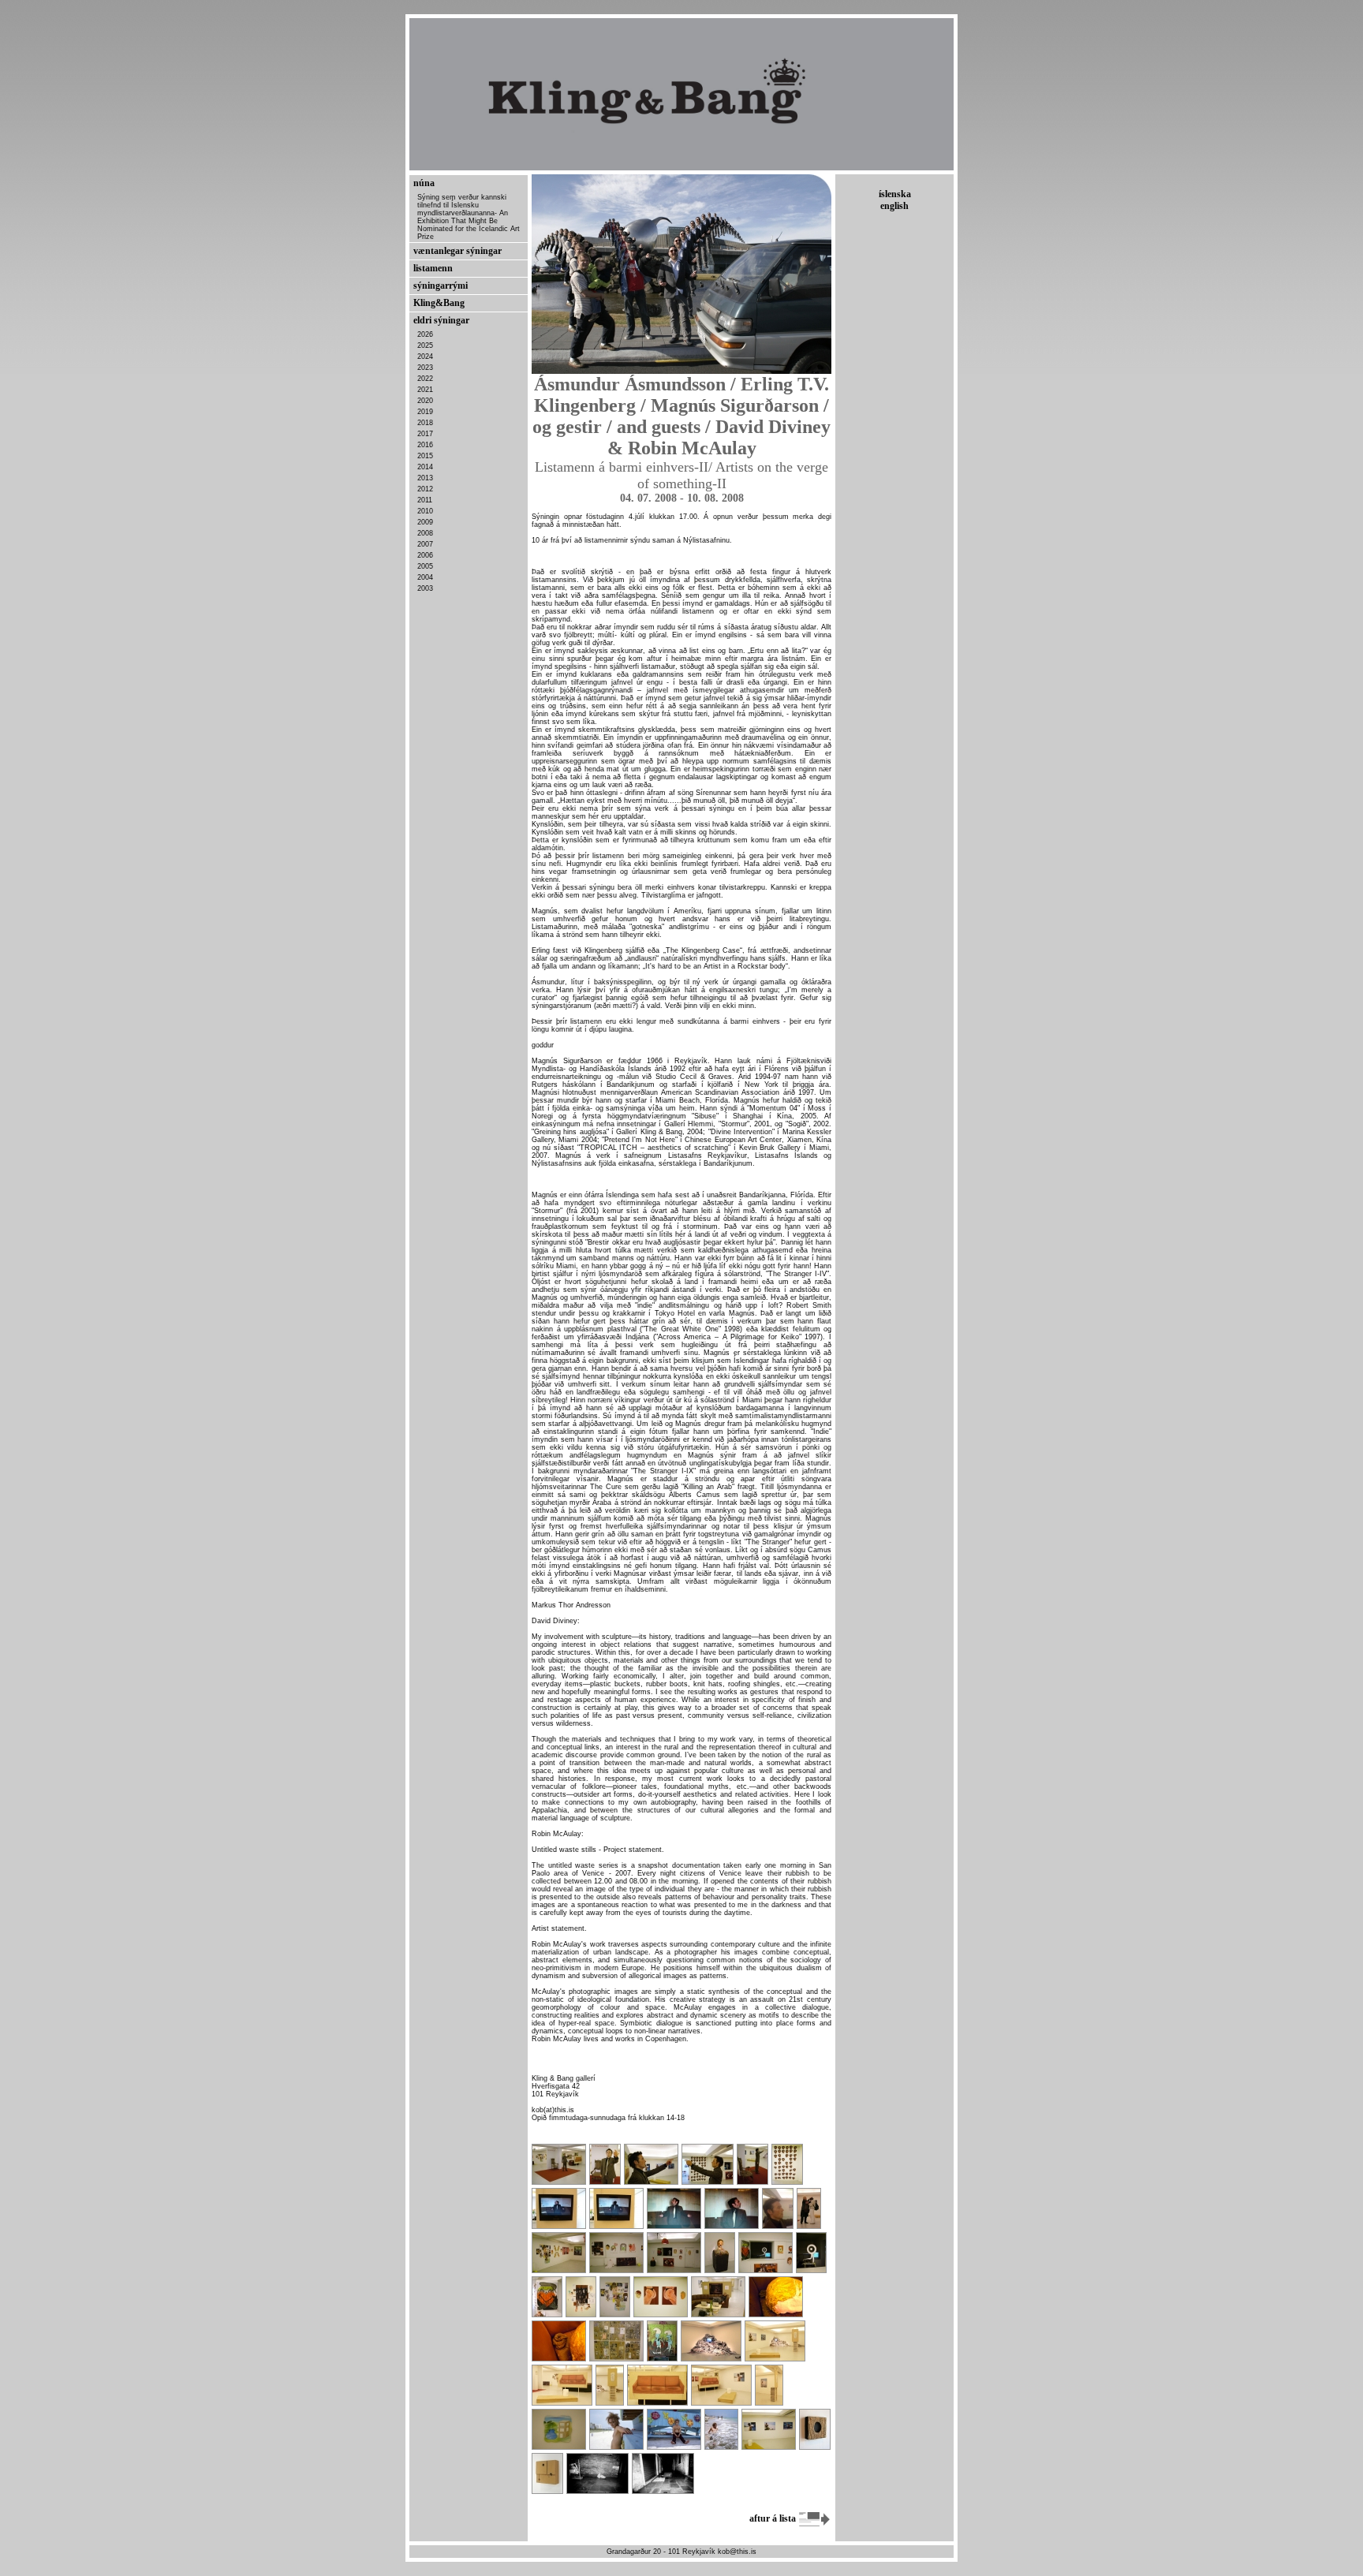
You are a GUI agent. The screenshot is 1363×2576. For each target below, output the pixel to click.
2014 (425, 467)
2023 (425, 368)
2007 (425, 544)
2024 (425, 357)
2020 (425, 401)
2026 (425, 334)
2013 (425, 478)
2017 (425, 434)
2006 (425, 555)
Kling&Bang (439, 303)
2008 (425, 533)
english (894, 206)
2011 (425, 500)
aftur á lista (774, 2518)
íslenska (895, 194)
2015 (425, 456)
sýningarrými (441, 286)
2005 (425, 566)
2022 (425, 379)
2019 (425, 412)
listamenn (433, 268)
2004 (425, 577)
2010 (425, 511)
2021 (425, 390)
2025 (425, 345)
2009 (425, 522)
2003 (425, 588)
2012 (425, 489)
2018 (425, 423)
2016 (425, 445)
